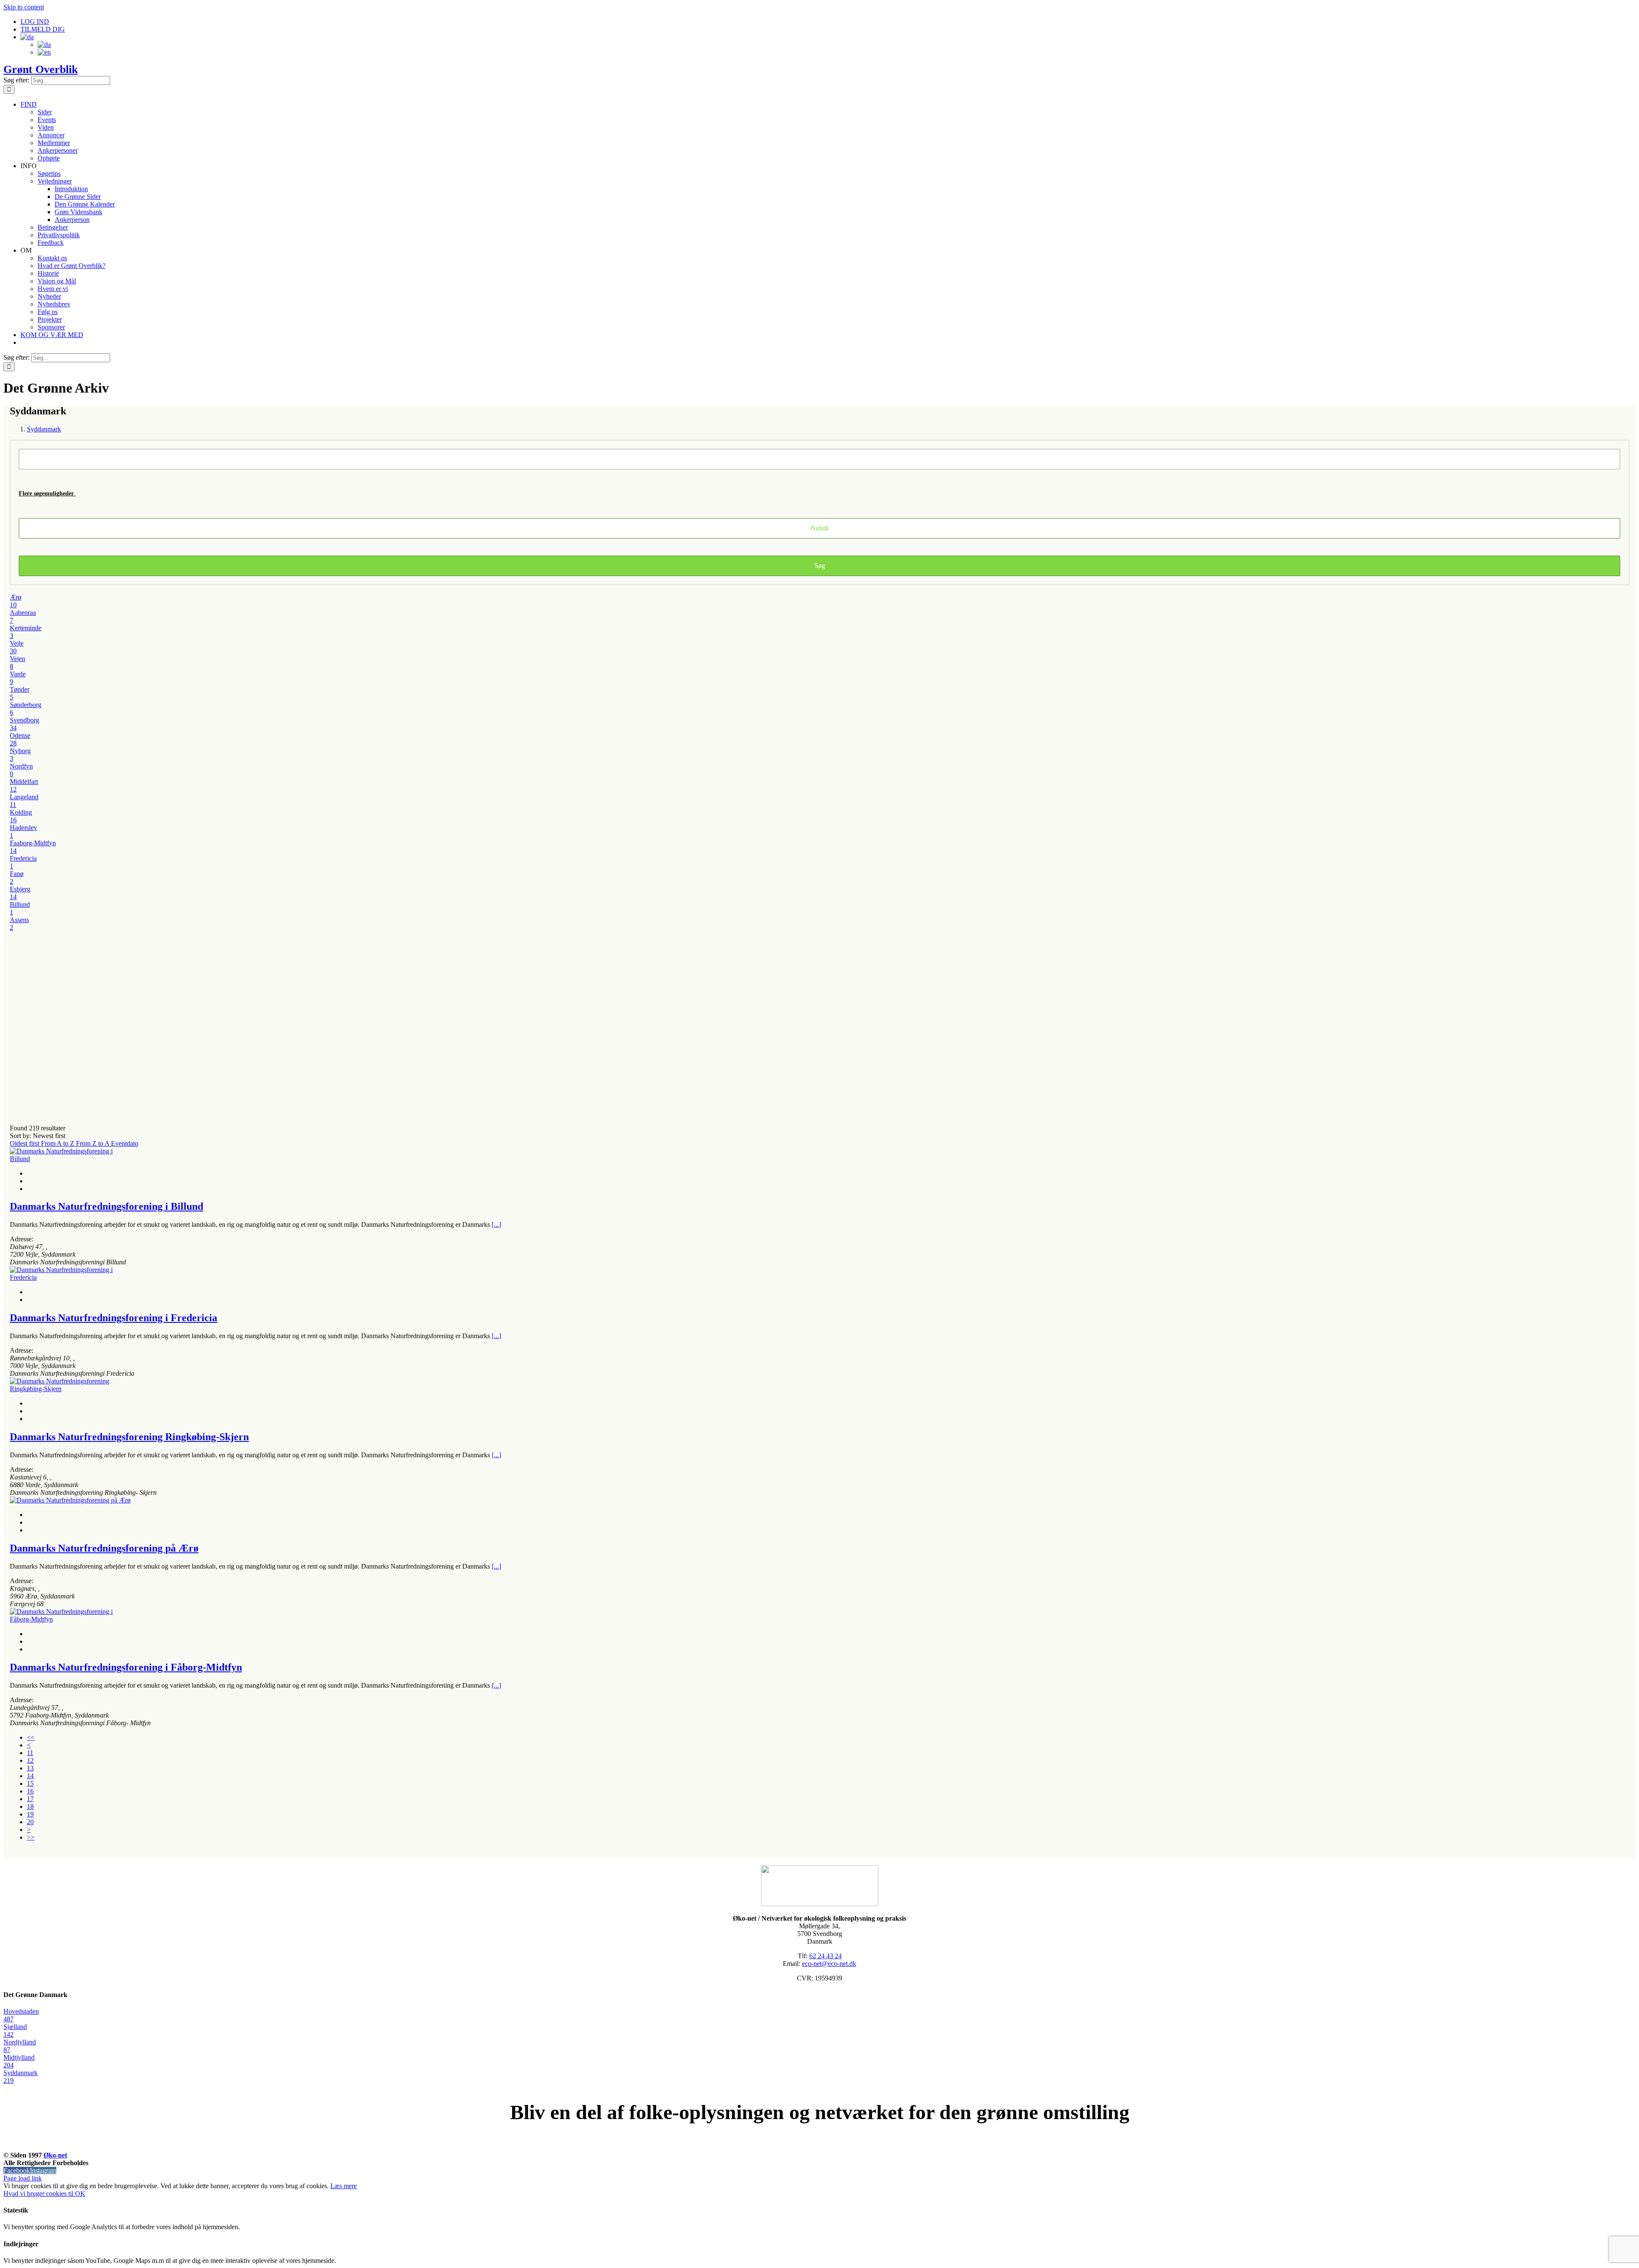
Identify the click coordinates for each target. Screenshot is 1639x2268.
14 (30, 1776)
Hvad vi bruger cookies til (39, 2194)
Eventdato (125, 1143)
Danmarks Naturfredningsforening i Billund (106, 1206)
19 (30, 1814)
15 (30, 1783)
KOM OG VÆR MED (819, 2146)
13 (30, 1768)
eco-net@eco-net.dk (829, 1964)
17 (30, 1799)
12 (30, 1760)
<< (31, 1737)
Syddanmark (44, 429)
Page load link (23, 2178)
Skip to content (24, 7)
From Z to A (93, 1143)
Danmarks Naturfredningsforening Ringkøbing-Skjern (129, 1437)
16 (30, 1791)
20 (30, 1822)
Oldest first (25, 1143)
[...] (496, 1224)
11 (30, 1753)
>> (31, 1837)
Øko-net (55, 2155)
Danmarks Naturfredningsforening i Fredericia (114, 1318)
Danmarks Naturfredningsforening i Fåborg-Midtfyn (126, 1667)
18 (30, 1807)
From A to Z (58, 1143)
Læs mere (344, 2186)
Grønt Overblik (41, 69)
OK (80, 2194)
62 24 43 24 (825, 1956)
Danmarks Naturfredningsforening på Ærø (104, 1548)
